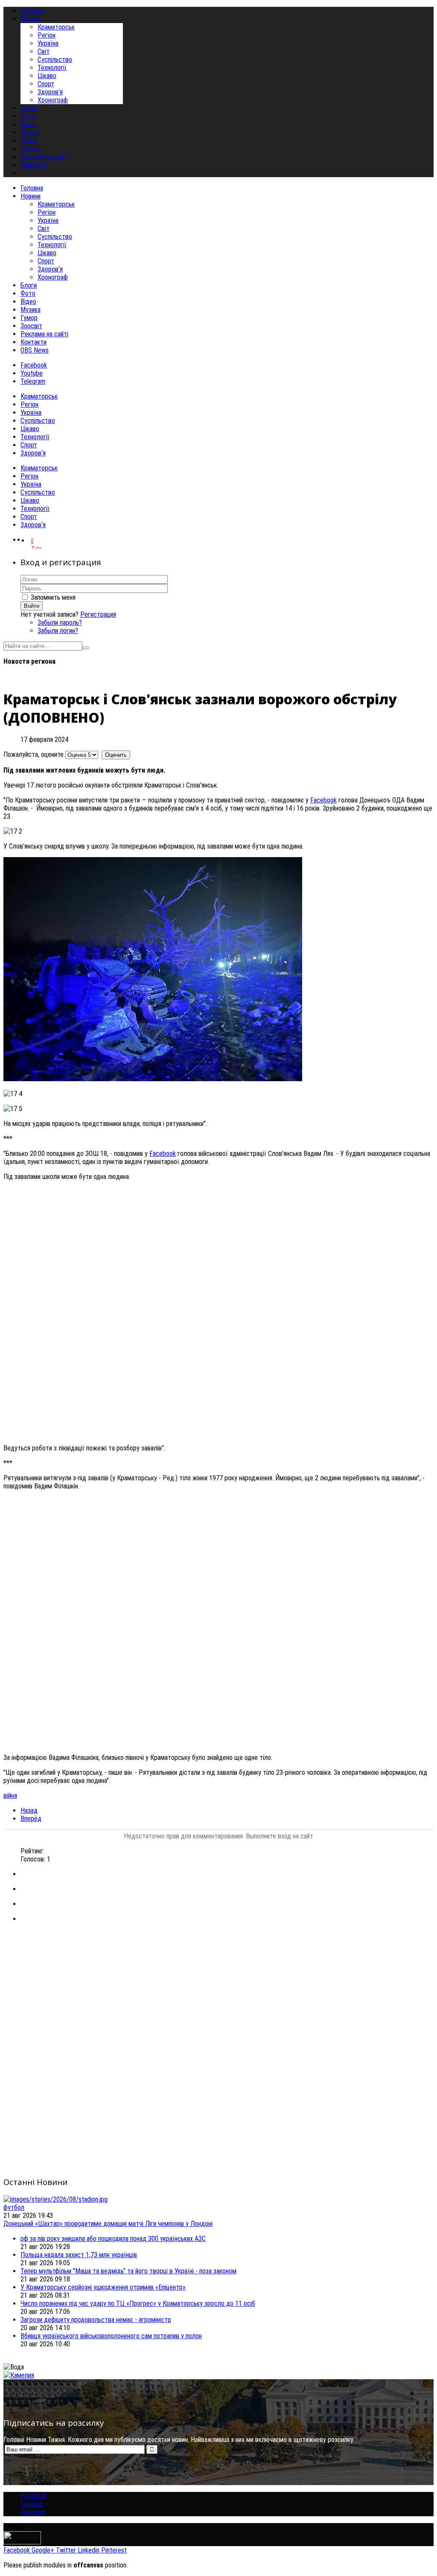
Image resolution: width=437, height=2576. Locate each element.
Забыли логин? (58, 631)
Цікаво (47, 76)
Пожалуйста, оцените (34, 754)
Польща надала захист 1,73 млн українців (79, 2255)
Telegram (33, 381)
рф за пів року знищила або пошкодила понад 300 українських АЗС (113, 2239)
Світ (44, 51)
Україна (48, 43)
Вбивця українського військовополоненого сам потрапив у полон (111, 2336)
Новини (31, 196)
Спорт (46, 84)
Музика (31, 310)
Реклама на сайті (44, 334)
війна (10, 1796)
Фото (28, 293)
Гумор (29, 318)
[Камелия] (19, 2375)
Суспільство (55, 60)
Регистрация (98, 614)
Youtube (32, 373)
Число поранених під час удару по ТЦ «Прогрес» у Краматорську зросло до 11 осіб (138, 2303)
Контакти (34, 342)
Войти (32, 606)
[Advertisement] (218, 1990)
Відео (28, 302)
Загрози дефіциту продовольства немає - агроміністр (96, 2320)
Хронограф (53, 100)
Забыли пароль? (60, 623)
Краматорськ (56, 27)
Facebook (34, 365)
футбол (14, 2207)
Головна (32, 188)
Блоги (29, 285)
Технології (52, 68)
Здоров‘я (50, 92)
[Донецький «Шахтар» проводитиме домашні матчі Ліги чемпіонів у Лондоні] (55, 2199)
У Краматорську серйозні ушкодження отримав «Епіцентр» (103, 2287)
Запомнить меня (53, 597)
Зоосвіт (31, 326)
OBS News (35, 350)
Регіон (47, 35)
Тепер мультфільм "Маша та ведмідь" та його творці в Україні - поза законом (128, 2271)
